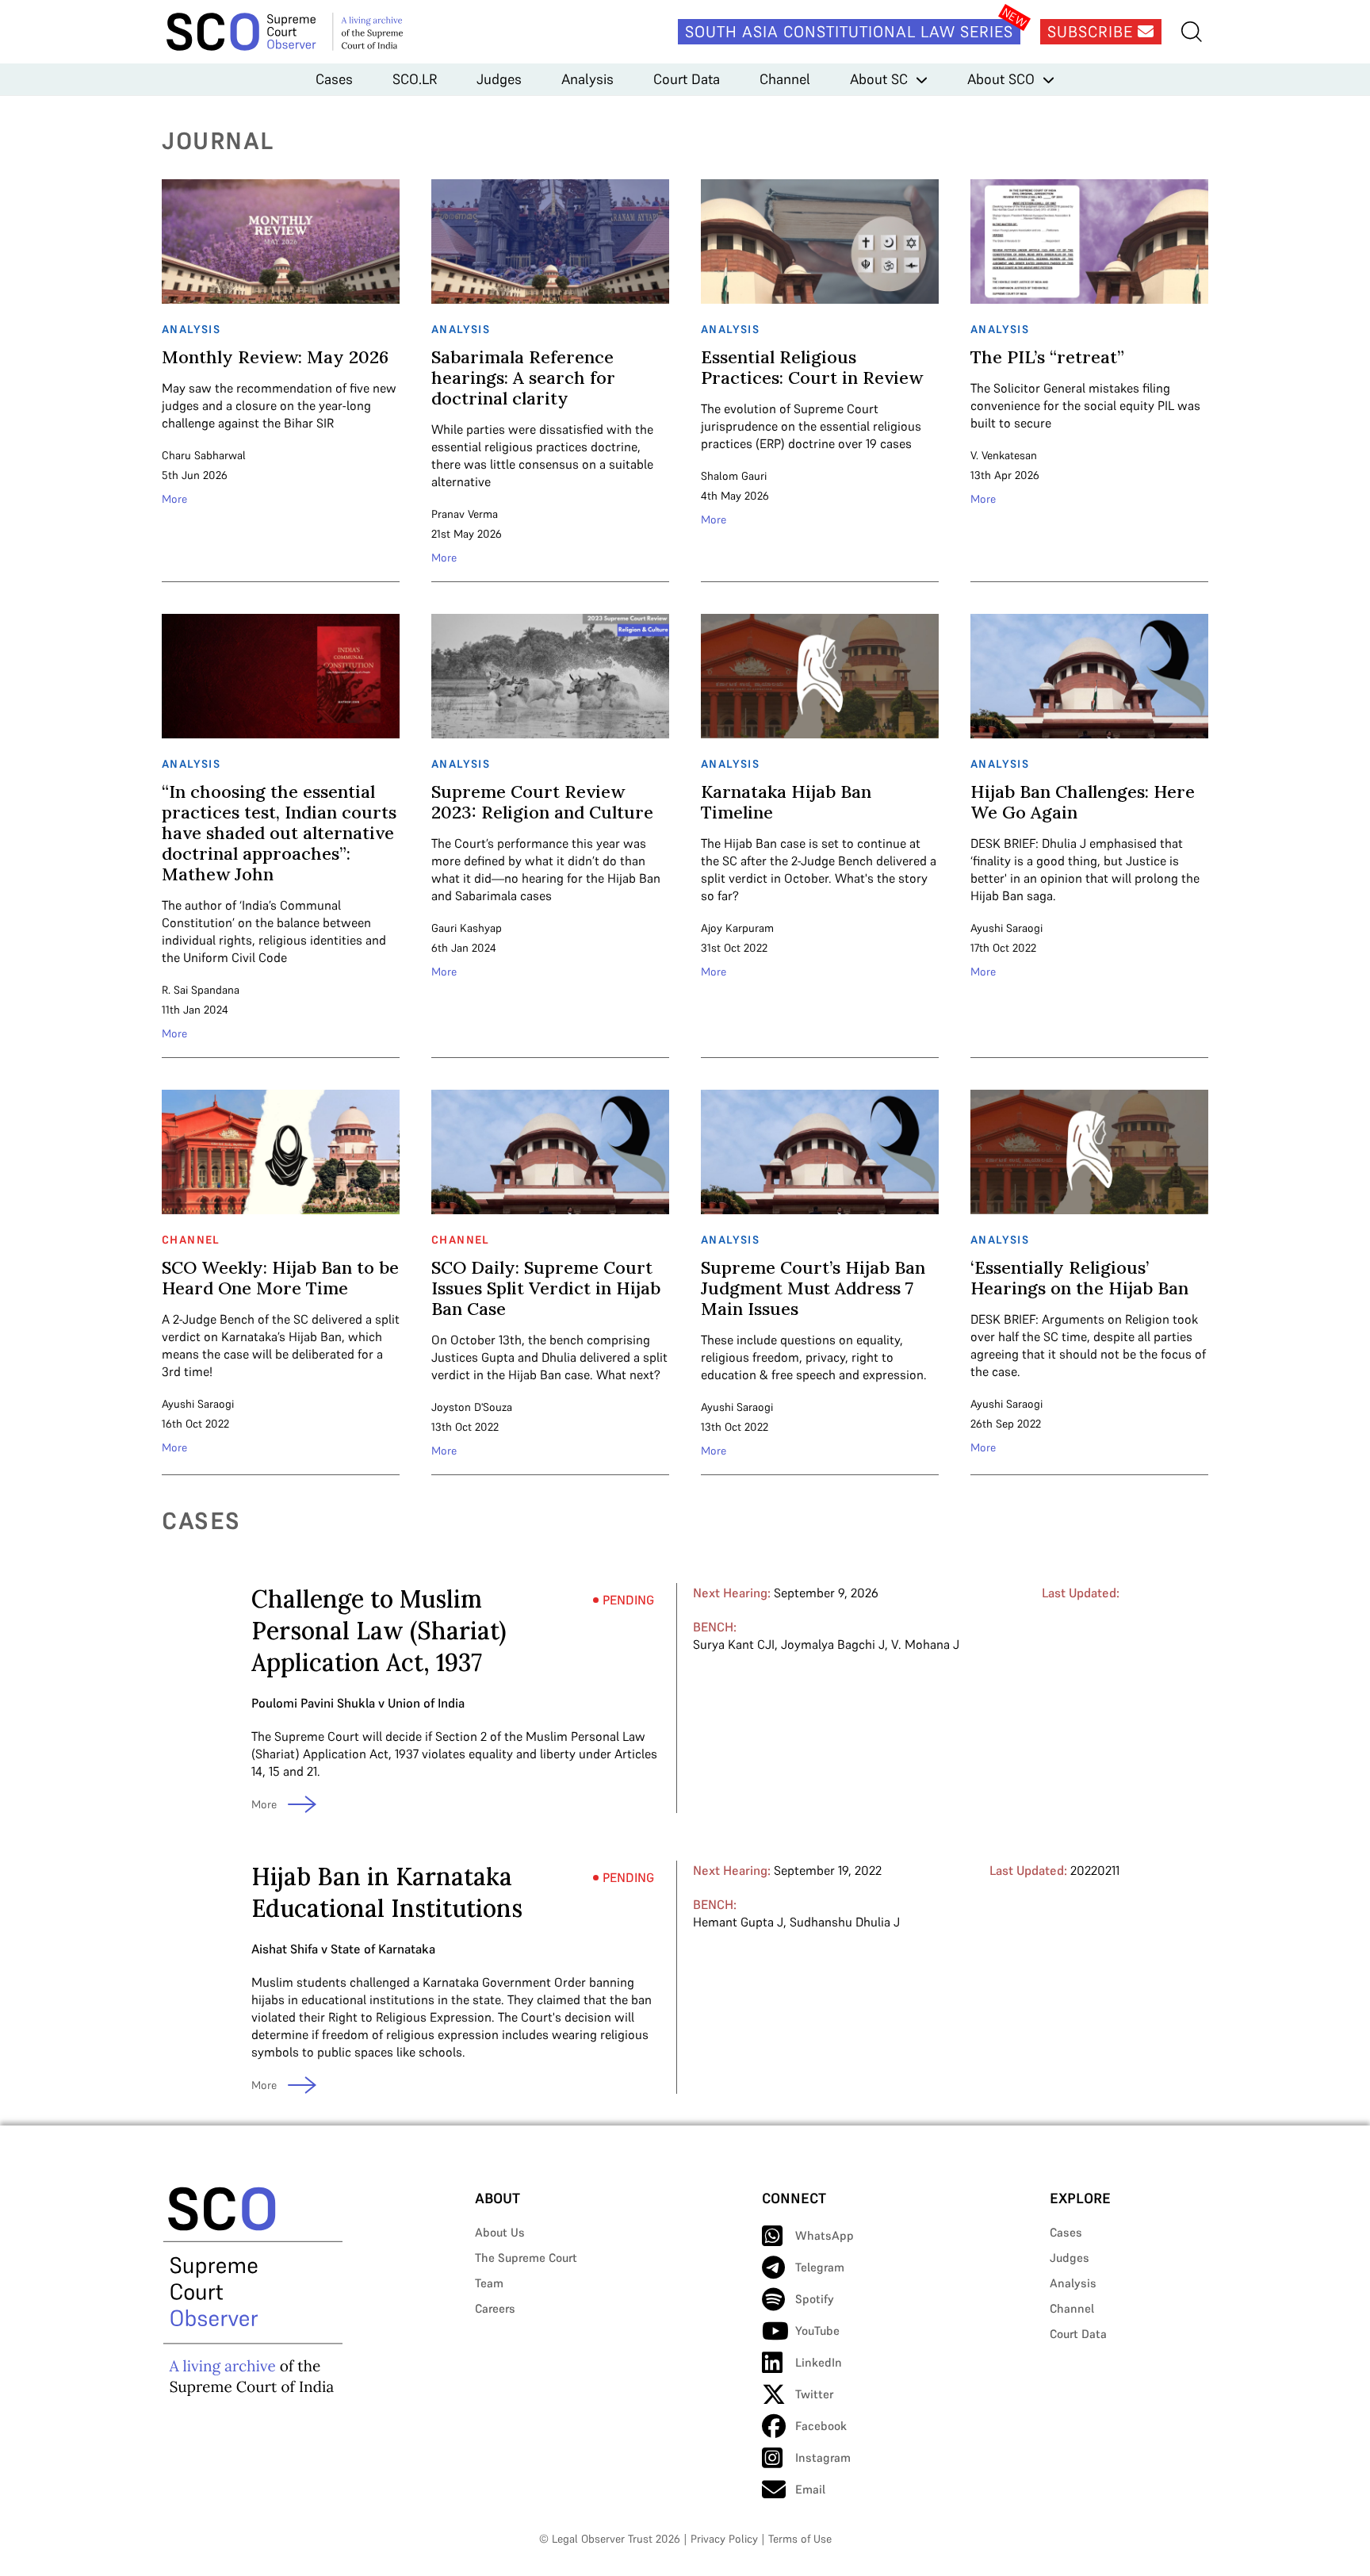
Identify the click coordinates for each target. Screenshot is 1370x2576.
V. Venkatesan (1004, 455)
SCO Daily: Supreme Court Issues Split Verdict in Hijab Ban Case (546, 1288)
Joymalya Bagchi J (833, 1644)
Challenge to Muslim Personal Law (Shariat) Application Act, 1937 (379, 1631)
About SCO (1001, 79)
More (174, 499)
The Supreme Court (526, 2258)
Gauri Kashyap (467, 928)
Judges (499, 79)
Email (810, 2489)
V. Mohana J (925, 1644)
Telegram (820, 2267)
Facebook (821, 2426)
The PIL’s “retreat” (1047, 357)
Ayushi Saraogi (1006, 928)
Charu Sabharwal (204, 455)
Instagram (823, 2457)
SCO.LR (415, 79)
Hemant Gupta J (738, 1922)
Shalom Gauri (734, 476)
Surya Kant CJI (734, 1644)
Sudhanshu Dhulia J (845, 1922)
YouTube (817, 2331)
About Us (500, 2232)
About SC (879, 79)
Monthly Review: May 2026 (275, 357)
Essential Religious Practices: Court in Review (812, 367)
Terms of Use (800, 2539)
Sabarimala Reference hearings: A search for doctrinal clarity (523, 378)
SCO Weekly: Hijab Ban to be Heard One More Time (280, 1278)
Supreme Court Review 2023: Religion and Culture (542, 802)
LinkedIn (819, 2362)
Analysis (587, 79)
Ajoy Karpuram (737, 928)
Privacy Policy (724, 2539)
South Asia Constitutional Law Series (849, 32)
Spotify (815, 2299)
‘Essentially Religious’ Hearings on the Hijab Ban (1079, 1278)
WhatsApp (825, 2235)
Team (489, 2283)
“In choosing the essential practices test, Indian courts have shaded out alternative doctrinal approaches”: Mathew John (279, 833)
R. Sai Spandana (201, 990)
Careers (495, 2308)
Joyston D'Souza (472, 1407)
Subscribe (1093, 32)
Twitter (814, 2394)
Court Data (687, 79)
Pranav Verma (465, 514)
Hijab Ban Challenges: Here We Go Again (1083, 802)
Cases (334, 79)
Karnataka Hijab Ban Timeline (786, 802)
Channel (785, 79)
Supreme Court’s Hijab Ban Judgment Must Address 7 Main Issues (813, 1288)
